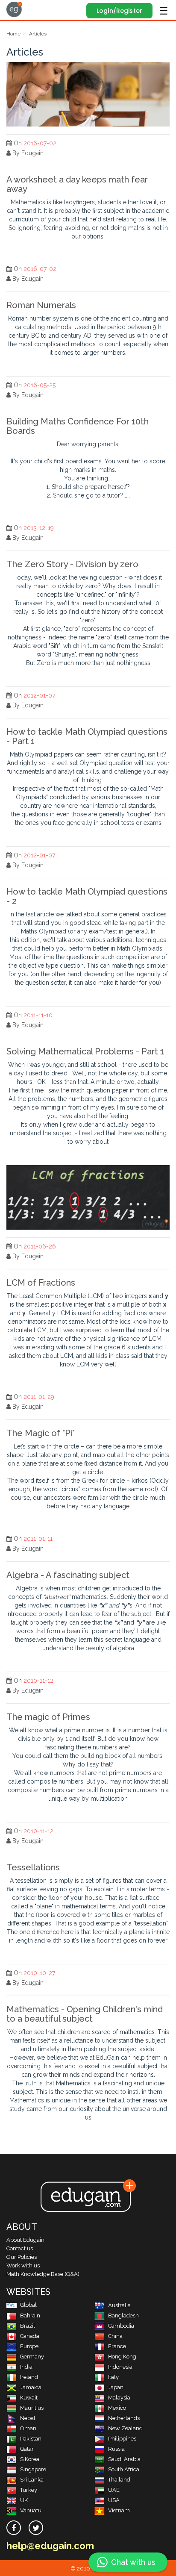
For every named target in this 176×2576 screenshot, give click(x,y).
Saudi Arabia (124, 2459)
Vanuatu (31, 2510)
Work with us (23, 2265)
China (115, 2336)
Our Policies (22, 2257)
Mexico (117, 2408)
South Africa (124, 2469)
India (26, 2367)
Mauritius (32, 2408)
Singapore (33, 2469)
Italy (113, 2377)
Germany (32, 2357)
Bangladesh (123, 2315)
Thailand (119, 2480)
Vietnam (119, 2510)
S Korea (30, 2459)
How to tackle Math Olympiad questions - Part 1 (87, 736)
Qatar (27, 2449)
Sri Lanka (32, 2480)
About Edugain (25, 2240)
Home (13, 34)
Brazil (28, 2326)
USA (114, 2500)
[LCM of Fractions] (88, 1197)
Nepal (28, 2418)
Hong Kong (122, 2357)
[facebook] (14, 2528)
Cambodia (121, 2326)
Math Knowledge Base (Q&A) (43, 2274)
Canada (30, 2336)
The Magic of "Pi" (41, 1433)
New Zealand (125, 2428)
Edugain (14, 9)
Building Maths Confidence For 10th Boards (78, 426)
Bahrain (30, 2315)
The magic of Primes (48, 1717)
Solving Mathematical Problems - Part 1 (85, 1051)
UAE (114, 2490)
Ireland (29, 2377)
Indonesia (120, 2367)
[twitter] (36, 2528)
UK (24, 2500)
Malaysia (119, 2398)
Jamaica (31, 2387)
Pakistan (31, 2439)
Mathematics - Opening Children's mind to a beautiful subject (85, 2014)
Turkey (29, 2490)
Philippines (122, 2439)
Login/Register (119, 11)
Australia (119, 2305)
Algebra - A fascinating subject (68, 1575)
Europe (29, 2346)
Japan (116, 2387)
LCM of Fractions (41, 1283)
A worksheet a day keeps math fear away (77, 184)
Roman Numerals (41, 305)
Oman (28, 2428)
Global (28, 2305)
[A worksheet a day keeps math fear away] (88, 94)
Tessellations (33, 1867)
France (117, 2346)
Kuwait (29, 2398)
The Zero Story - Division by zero (72, 564)
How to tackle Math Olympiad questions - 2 (87, 896)
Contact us (20, 2248)
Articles (38, 34)
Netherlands (124, 2418)
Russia (116, 2449)
